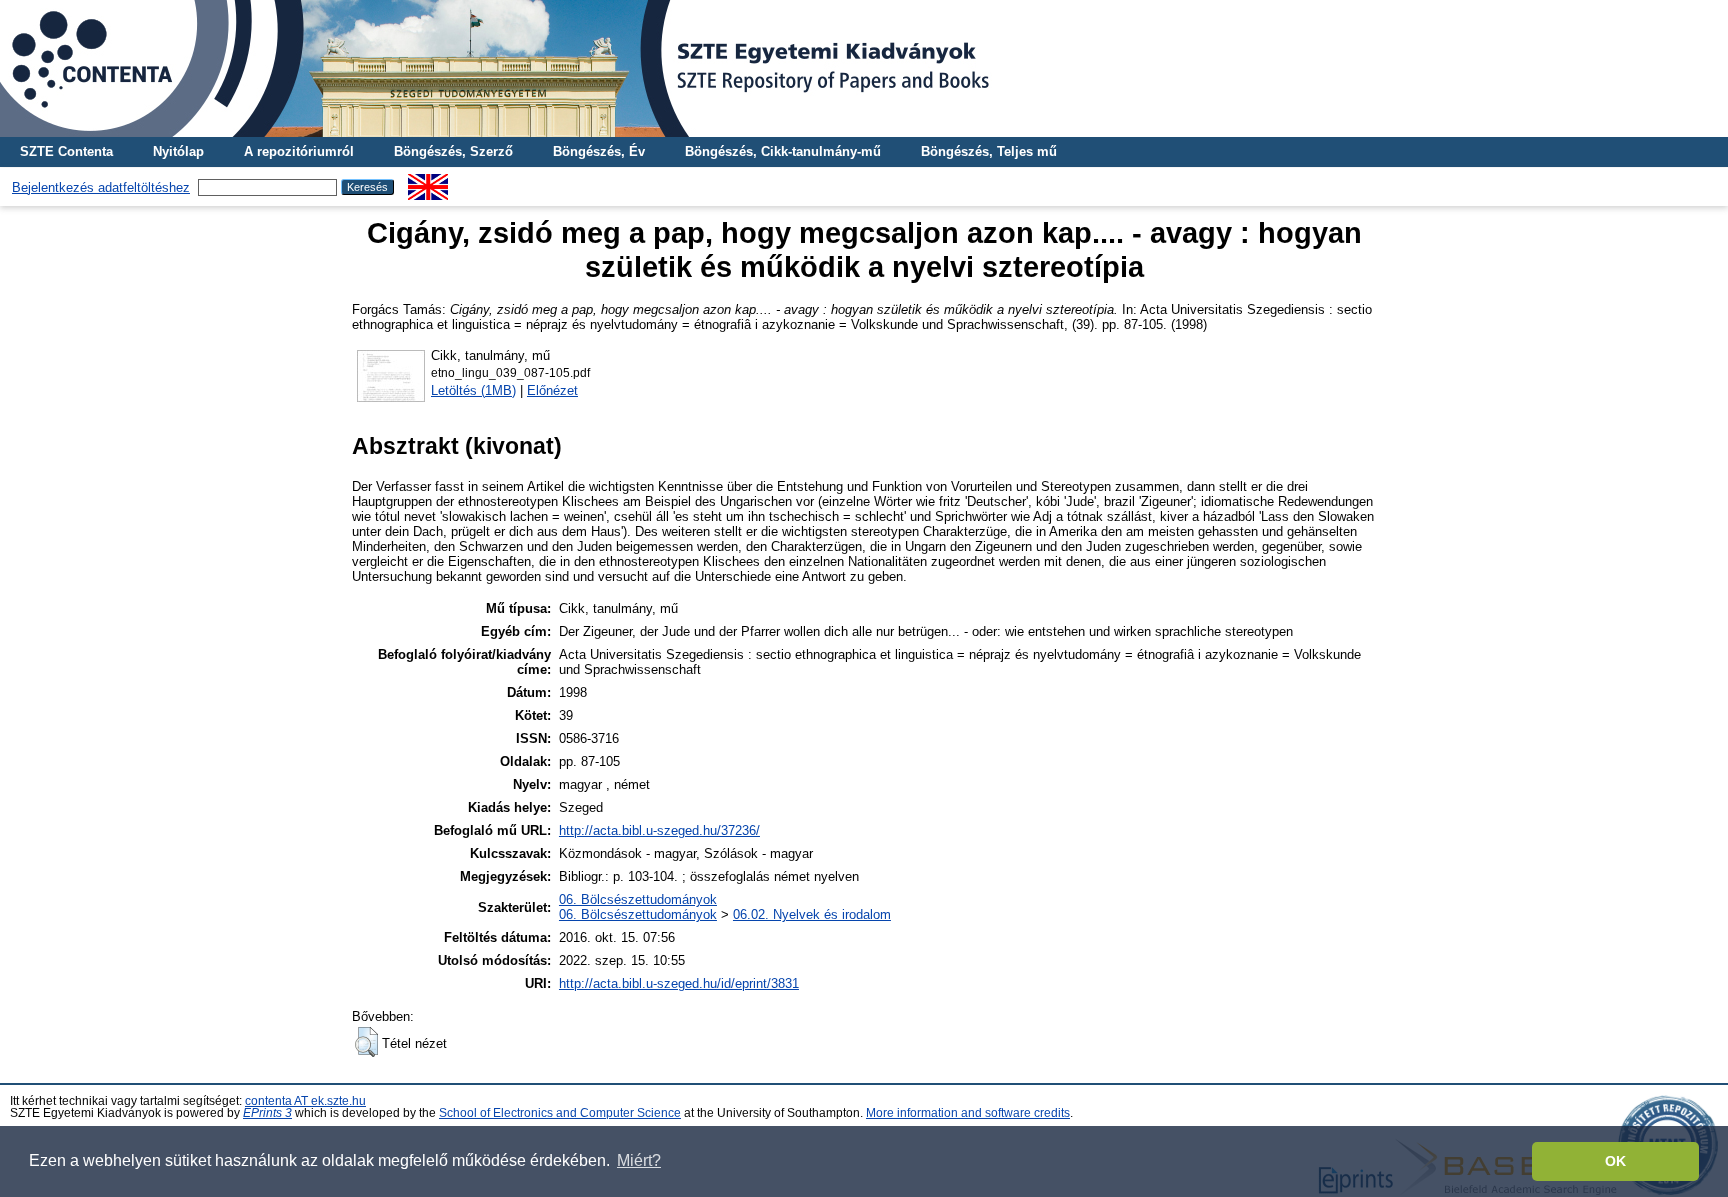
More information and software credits (968, 1113)
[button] (366, 1042)
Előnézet (552, 390)
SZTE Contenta (66, 151)
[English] (428, 181)
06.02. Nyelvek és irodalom (812, 914)
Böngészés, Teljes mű (989, 151)
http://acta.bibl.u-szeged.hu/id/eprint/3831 (679, 983)
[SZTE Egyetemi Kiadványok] (864, 68)
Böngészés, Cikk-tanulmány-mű (783, 151)
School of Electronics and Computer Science (560, 1113)
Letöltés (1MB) (473, 390)
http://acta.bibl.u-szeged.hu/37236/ (659, 830)
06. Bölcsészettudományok (638, 899)
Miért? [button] (639, 1160)
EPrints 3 (267, 1113)
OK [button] (1615, 1161)
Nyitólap (178, 151)
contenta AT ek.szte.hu (305, 1101)
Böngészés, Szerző (453, 151)
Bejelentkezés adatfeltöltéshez (101, 187)
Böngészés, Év (599, 151)
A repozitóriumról (299, 151)
